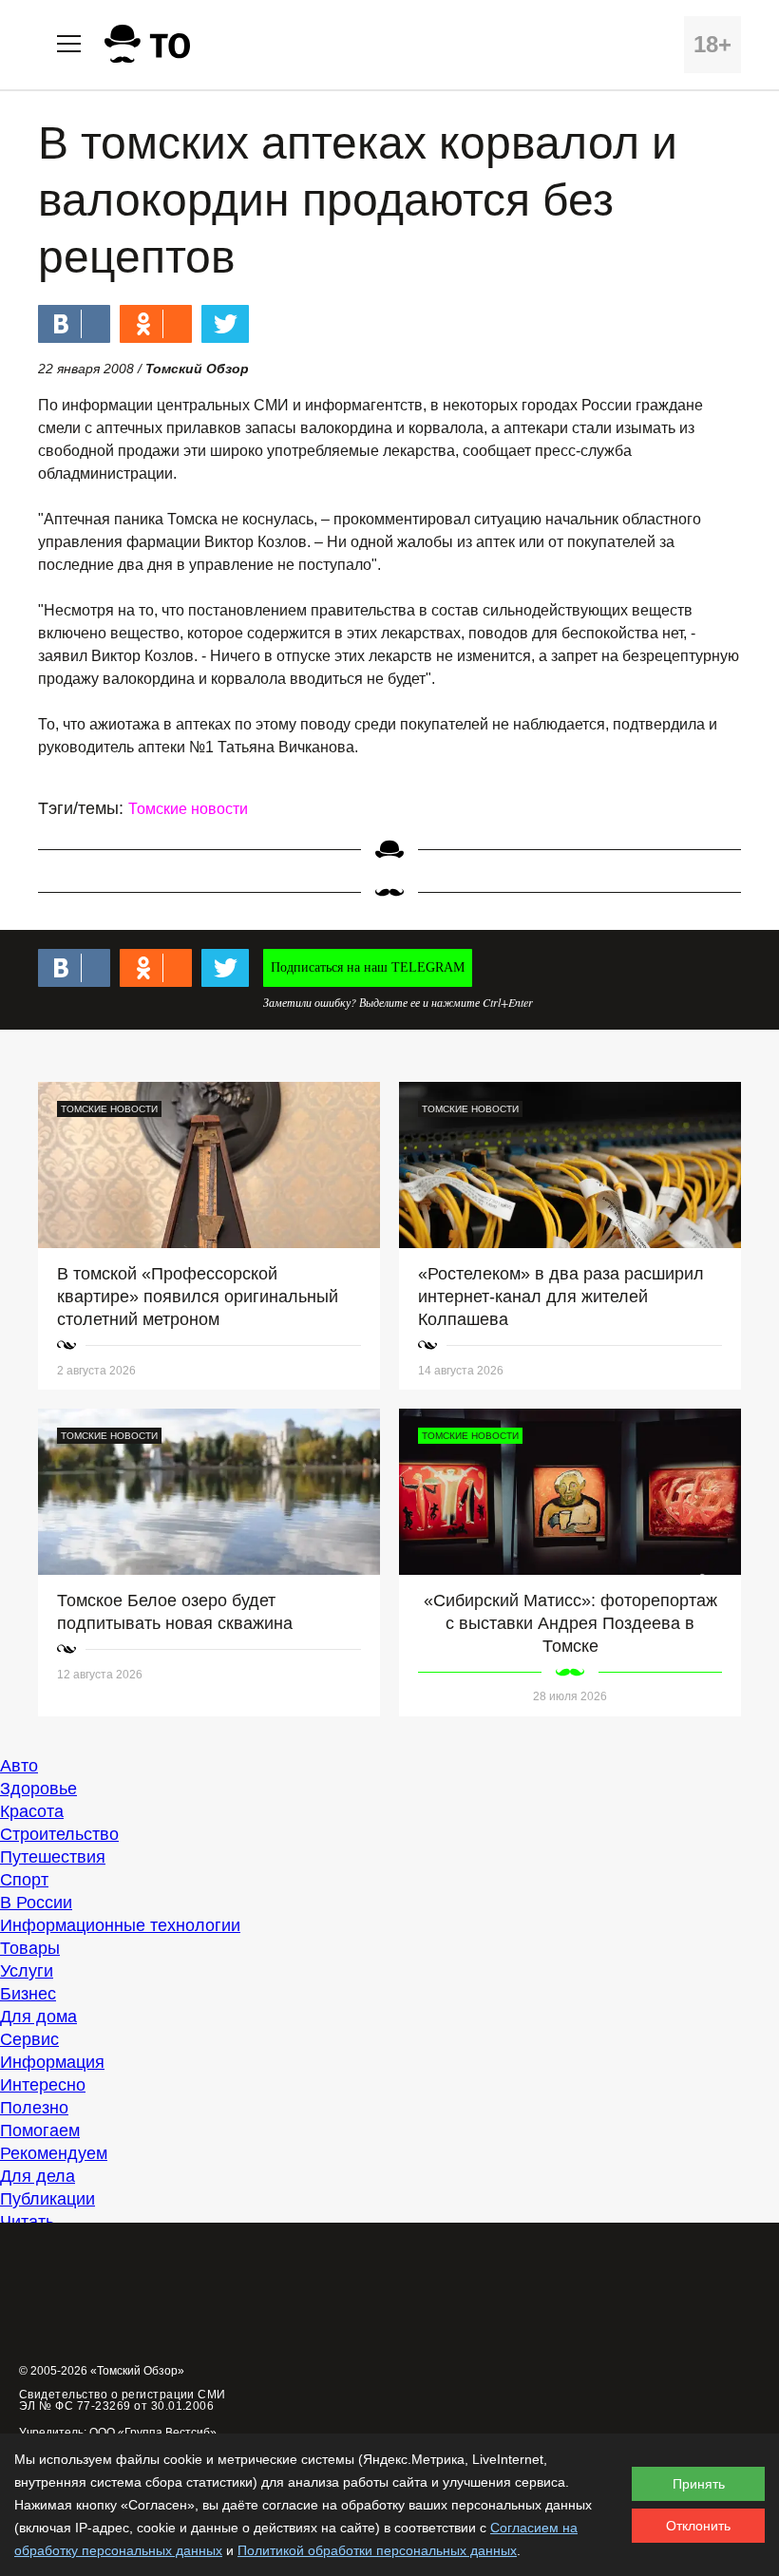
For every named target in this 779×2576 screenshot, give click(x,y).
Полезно (34, 2108)
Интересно (43, 2085)
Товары (30, 1948)
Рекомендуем (54, 2153)
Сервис (29, 2039)
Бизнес (28, 1994)
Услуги (27, 1971)
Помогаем (40, 2131)
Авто (19, 1766)
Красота (32, 1811)
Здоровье (38, 1789)
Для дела (38, 2176)
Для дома (38, 2017)
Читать (27, 2222)
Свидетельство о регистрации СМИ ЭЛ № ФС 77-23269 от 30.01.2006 (123, 2400)
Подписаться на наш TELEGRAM (368, 967)
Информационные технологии (120, 1925)
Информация (52, 2062)
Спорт (24, 1880)
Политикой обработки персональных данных (377, 2550)
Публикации (47, 2199)
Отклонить (698, 2526)
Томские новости (188, 809)
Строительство (59, 1834)
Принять (699, 2484)
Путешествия (53, 1857)
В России (36, 1903)
